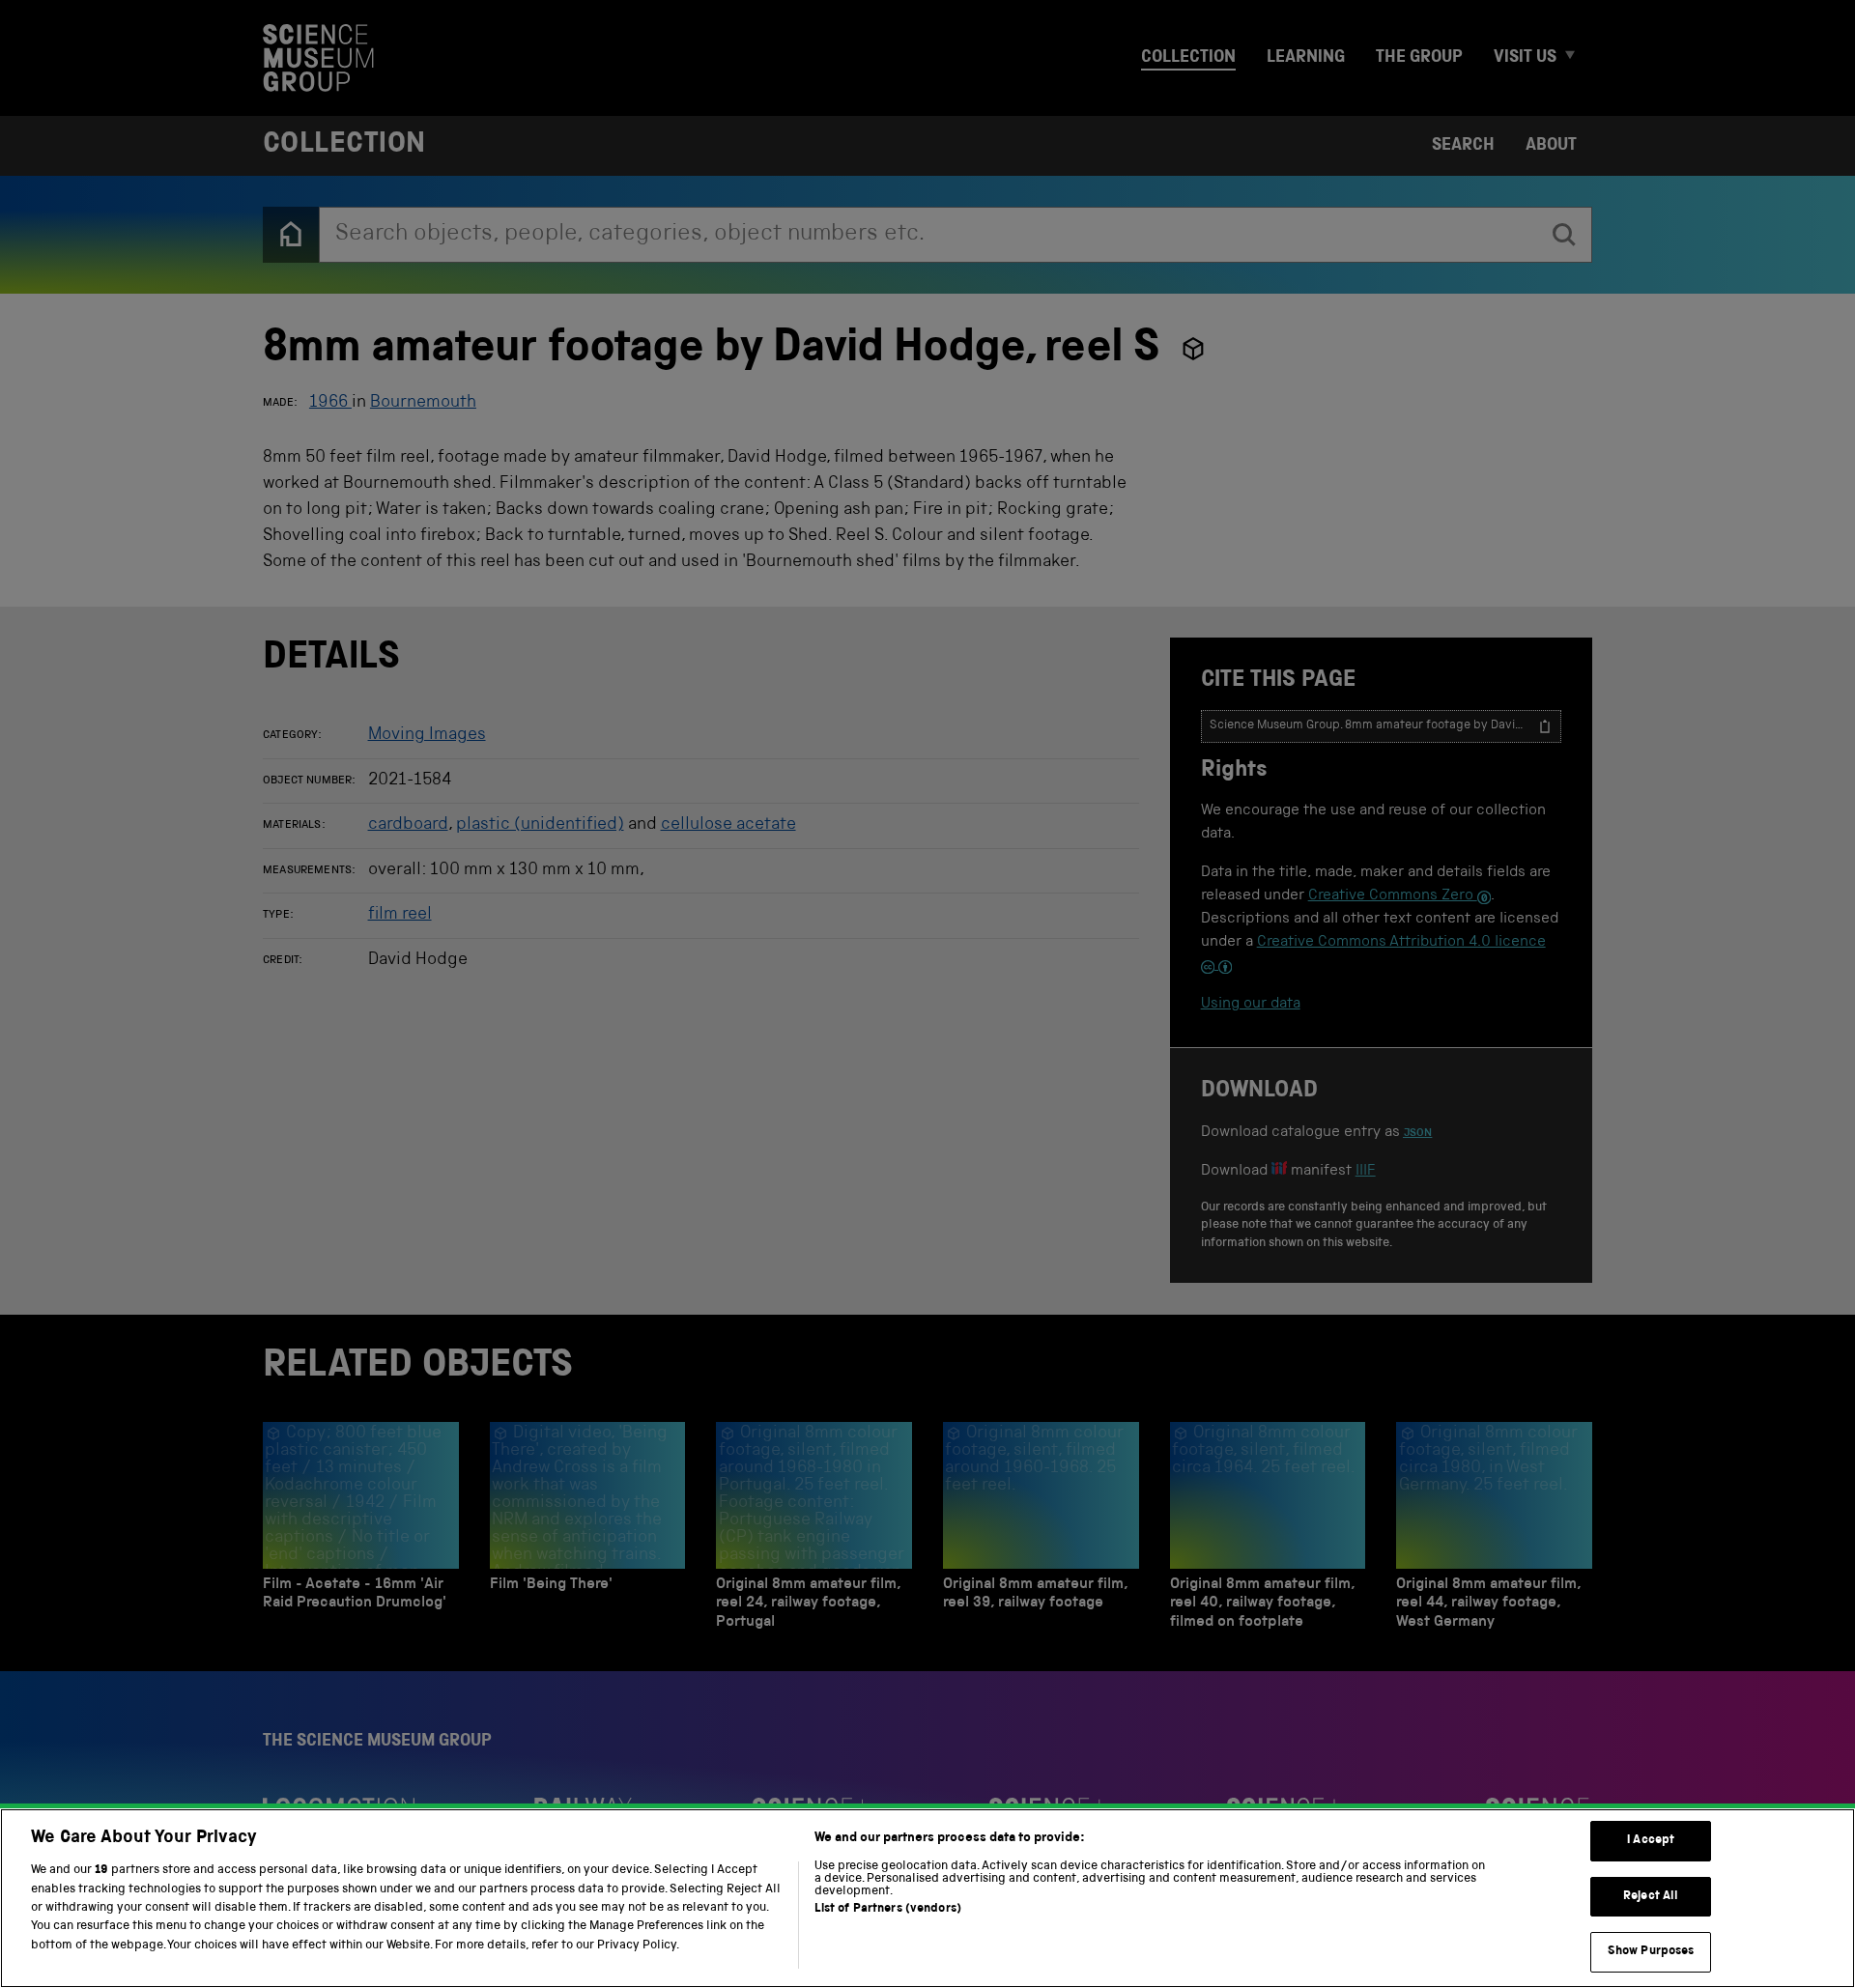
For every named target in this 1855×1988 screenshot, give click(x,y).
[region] (927, 1898)
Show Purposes (1651, 1952)
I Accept (1651, 1841)
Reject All (1651, 1897)
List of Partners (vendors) (888, 1909)
